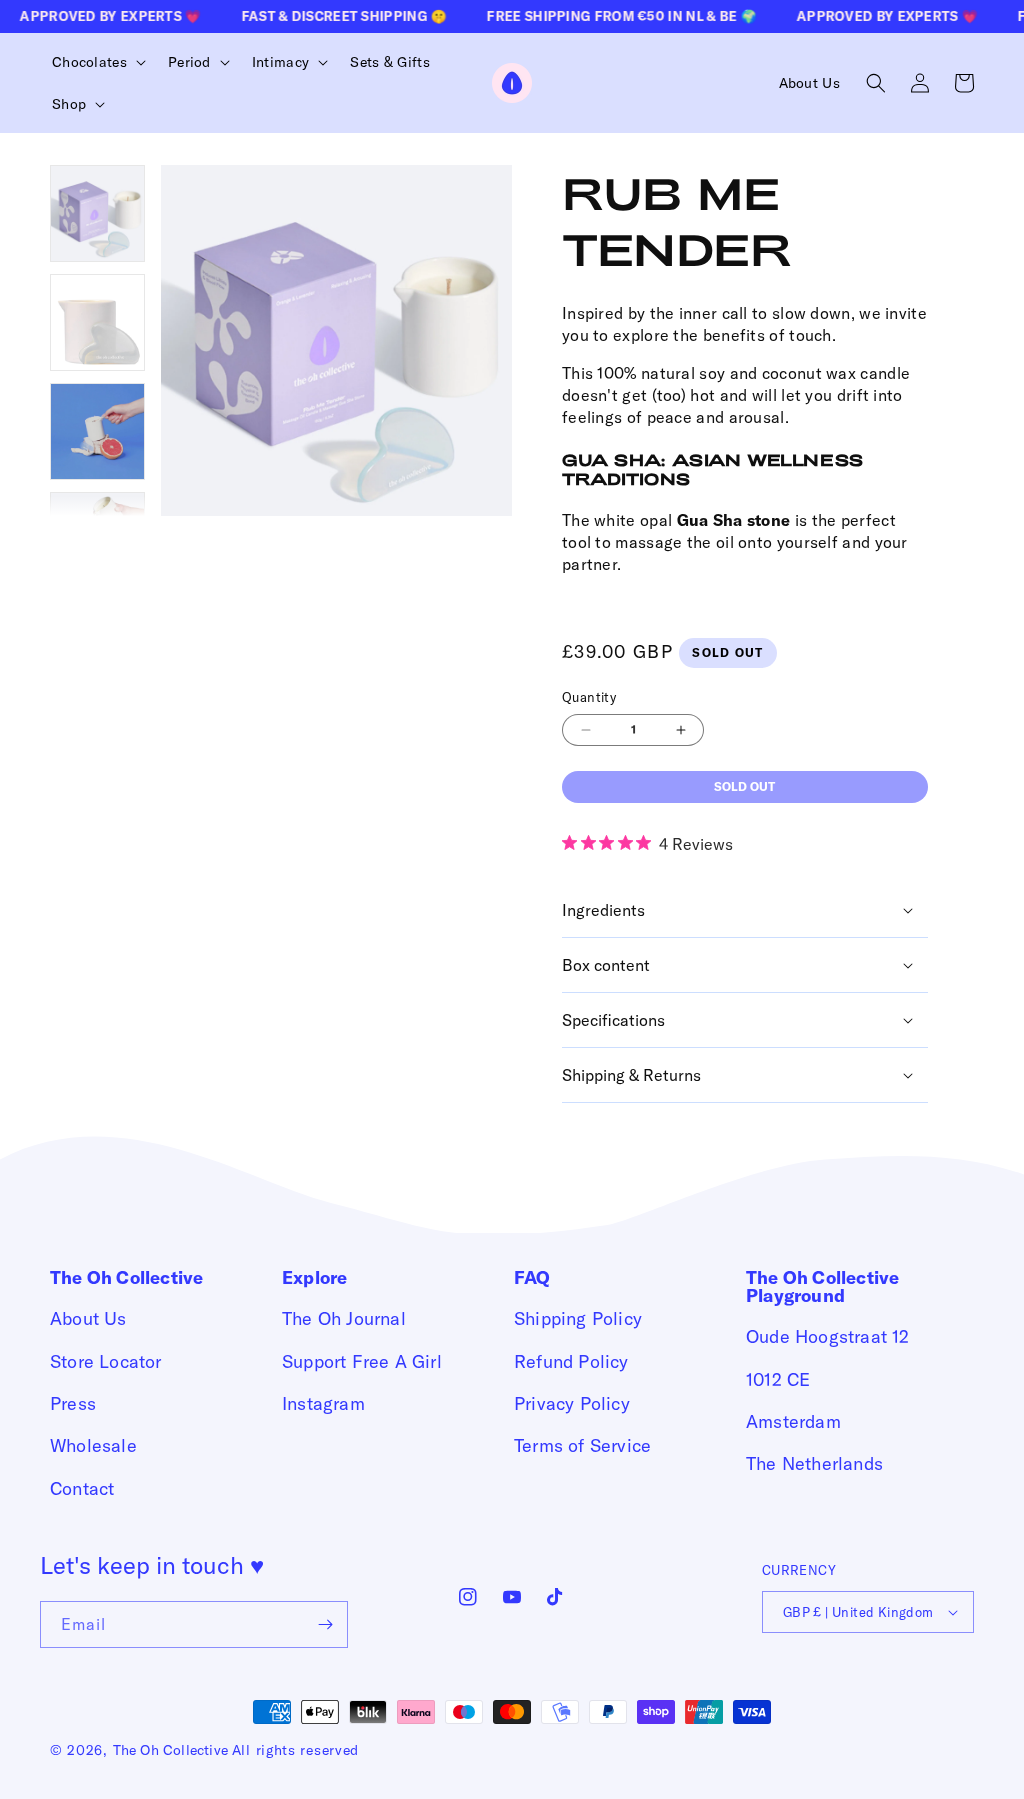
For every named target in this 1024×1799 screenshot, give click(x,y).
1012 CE (778, 1379)
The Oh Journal (344, 1318)
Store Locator (106, 1361)
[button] (96, 62)
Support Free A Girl (362, 1361)
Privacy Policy (572, 1403)
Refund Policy (571, 1361)
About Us (88, 1318)
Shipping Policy (578, 1318)
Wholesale (93, 1445)
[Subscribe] (325, 1624)
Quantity (589, 697)
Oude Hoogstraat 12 (828, 1336)
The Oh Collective (170, 1750)
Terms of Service (582, 1445)
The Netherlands (814, 1463)
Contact (82, 1488)
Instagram (323, 1403)
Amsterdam (793, 1421)
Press (73, 1403)
